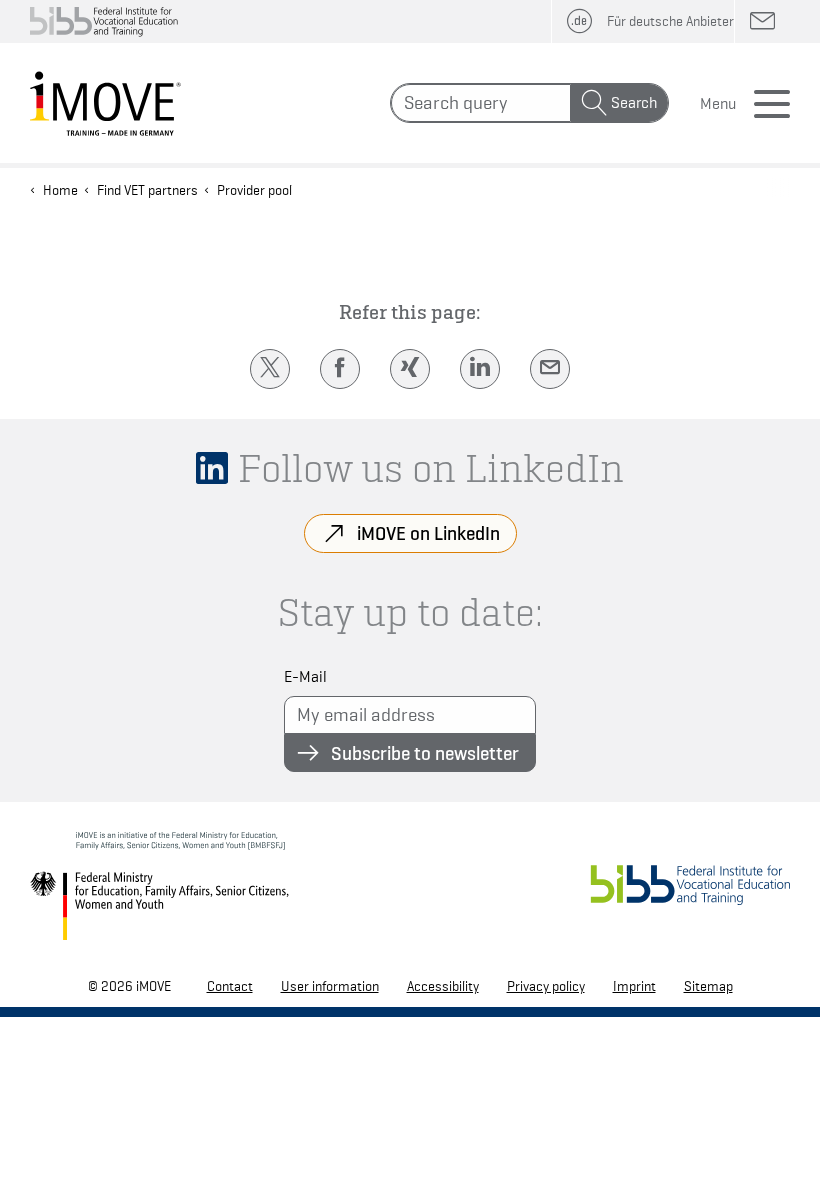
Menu (718, 104)
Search (634, 103)
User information (330, 986)
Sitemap (708, 986)
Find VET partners (147, 190)
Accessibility (443, 986)
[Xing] (410, 369)
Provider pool (254, 190)
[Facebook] (340, 369)
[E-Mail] (550, 369)
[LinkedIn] (480, 369)
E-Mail (305, 677)
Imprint (634, 986)
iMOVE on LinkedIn (428, 533)
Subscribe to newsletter (425, 753)
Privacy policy (546, 986)
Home (60, 190)
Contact (230, 986)
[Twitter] (270, 369)
